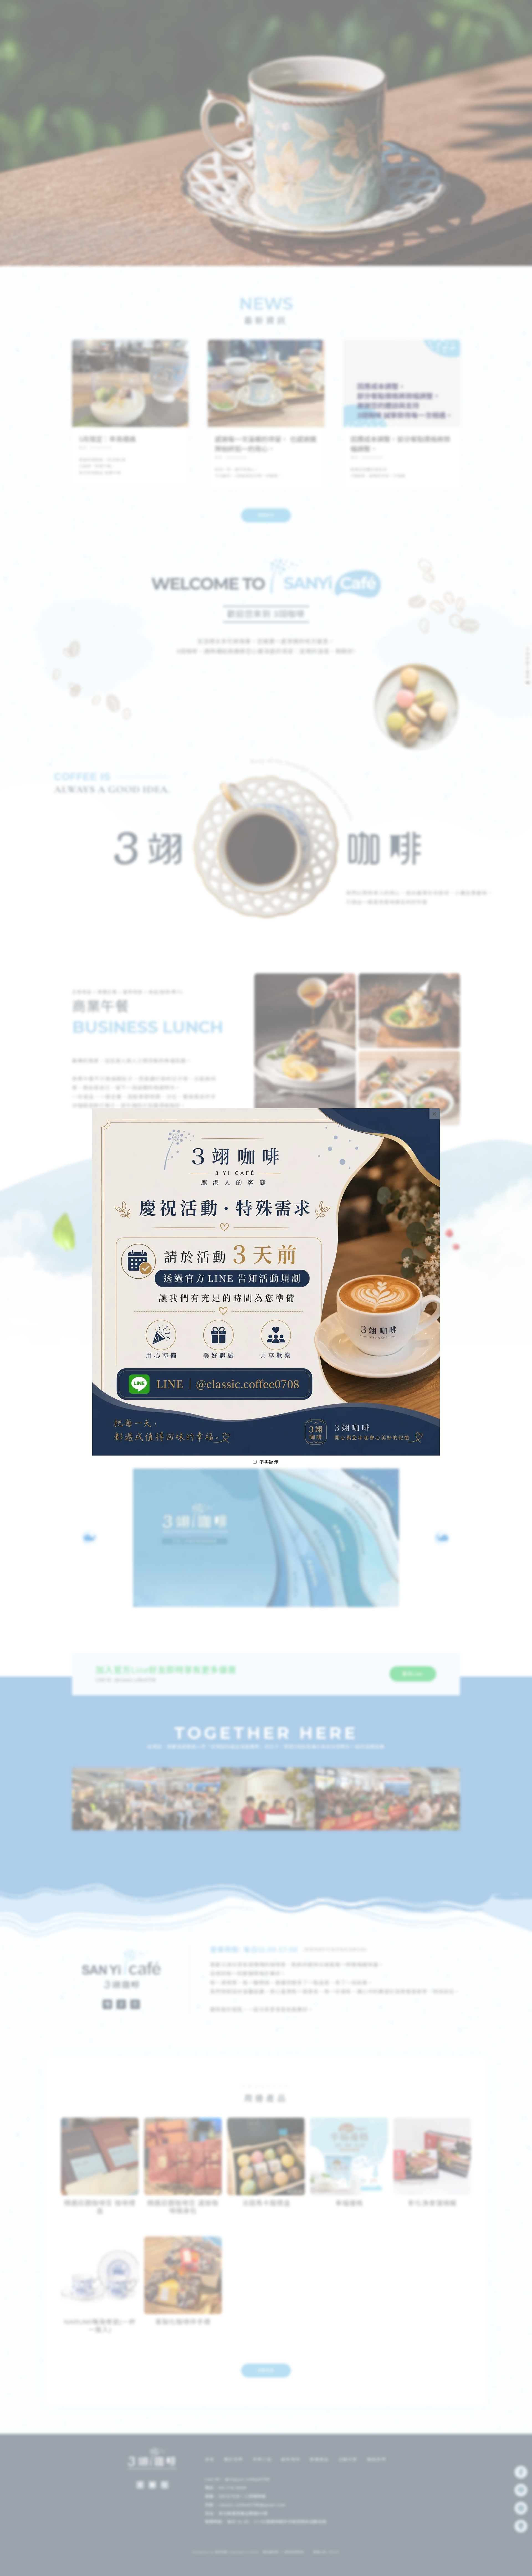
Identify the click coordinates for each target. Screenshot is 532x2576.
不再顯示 (269, 1462)
